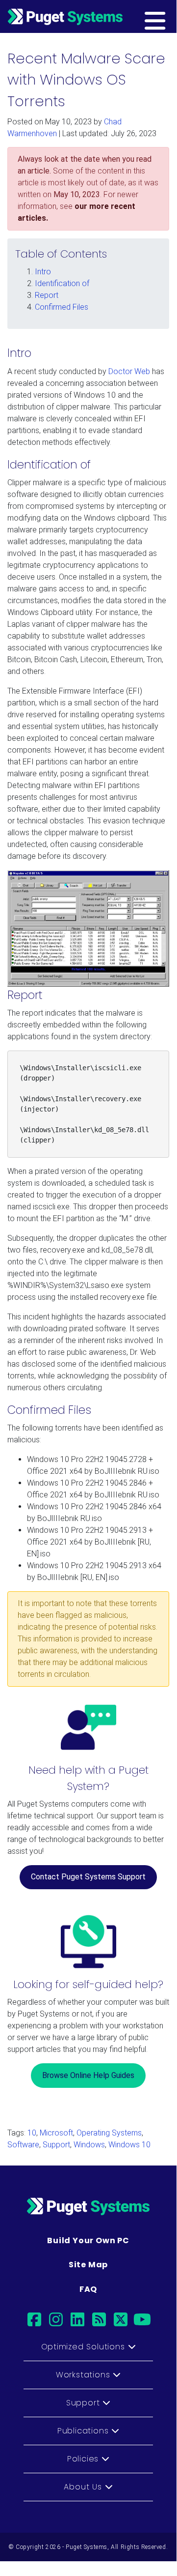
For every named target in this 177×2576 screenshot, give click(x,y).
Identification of (62, 283)
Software (23, 2145)
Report (47, 295)
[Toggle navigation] (170, 16)
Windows (89, 2145)
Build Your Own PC (88, 2240)
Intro (43, 272)
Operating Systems (109, 2133)
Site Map (88, 2265)
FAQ (88, 2289)
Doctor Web (129, 371)
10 (32, 2133)
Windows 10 (129, 2145)
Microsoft (56, 2133)
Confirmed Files (62, 307)
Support (56, 2145)
